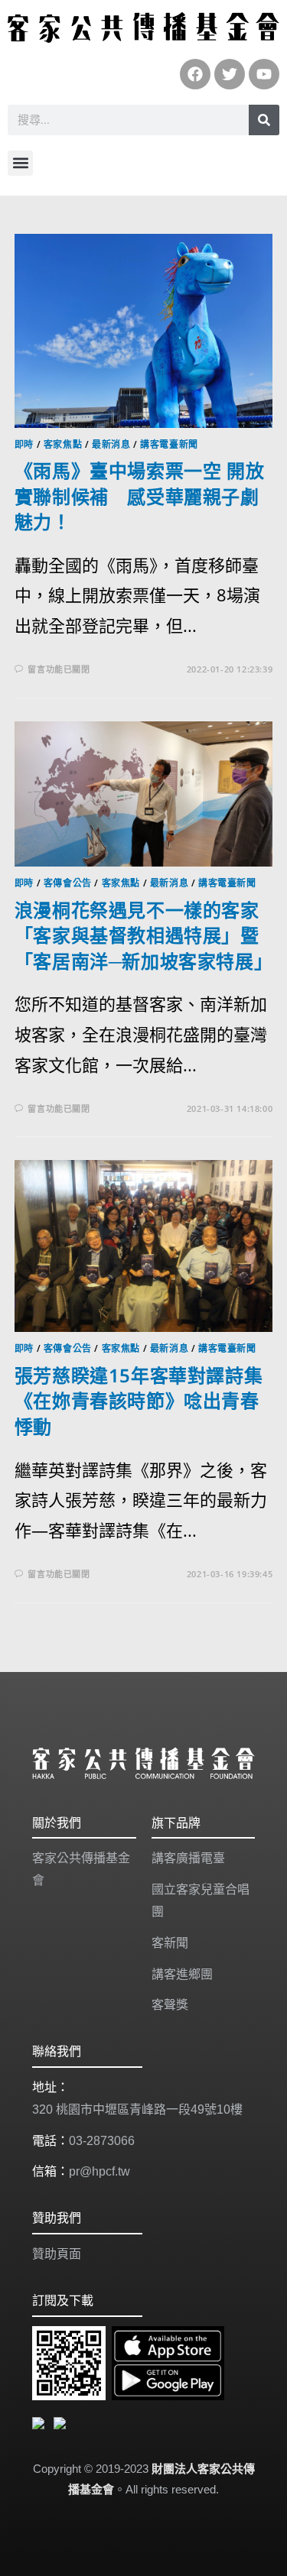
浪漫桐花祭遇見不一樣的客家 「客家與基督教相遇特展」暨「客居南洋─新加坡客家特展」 (146, 935)
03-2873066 (102, 2141)
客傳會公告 (68, 883)
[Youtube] (264, 74)
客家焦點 (63, 444)
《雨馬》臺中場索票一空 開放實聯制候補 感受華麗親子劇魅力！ (139, 496)
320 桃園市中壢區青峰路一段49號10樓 (137, 2109)
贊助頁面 (57, 2254)
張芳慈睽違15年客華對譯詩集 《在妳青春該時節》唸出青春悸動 (139, 1401)
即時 (24, 444)
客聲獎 (170, 2005)
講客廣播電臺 (188, 1858)
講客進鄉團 (182, 1974)
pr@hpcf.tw (99, 2171)
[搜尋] (264, 120)
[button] (20, 163)
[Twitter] (230, 74)
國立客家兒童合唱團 (201, 1900)
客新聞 (170, 1943)
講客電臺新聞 (169, 444)
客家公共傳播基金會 (81, 1869)
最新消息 (111, 444)
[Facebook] (195, 74)
